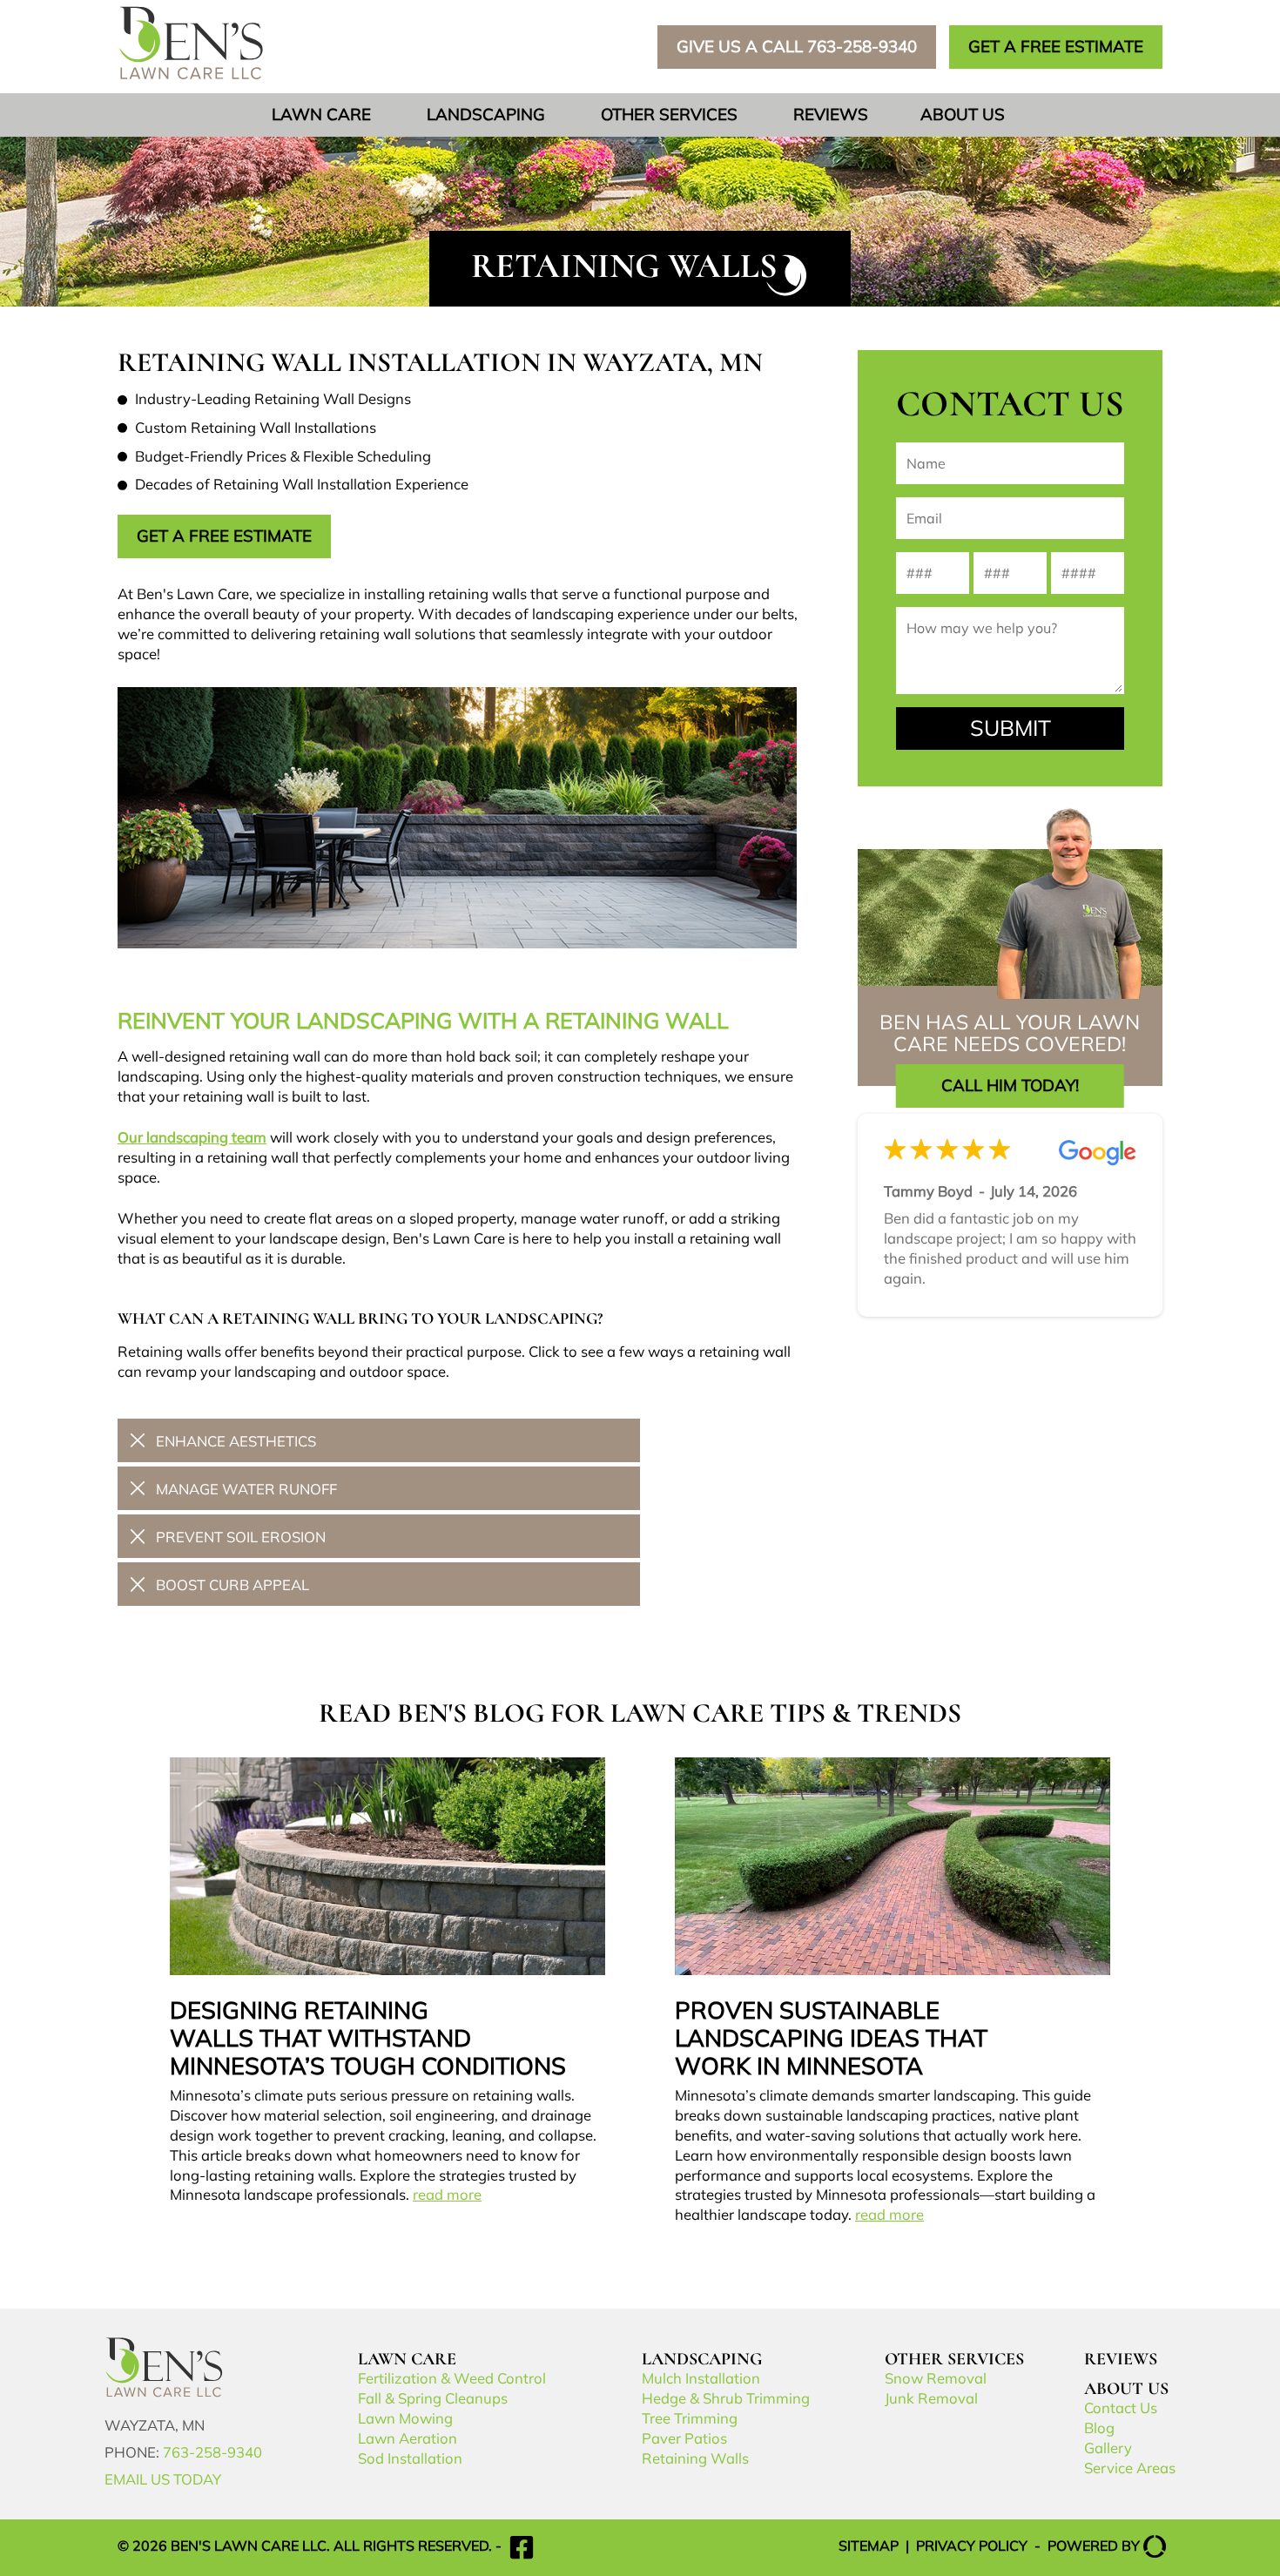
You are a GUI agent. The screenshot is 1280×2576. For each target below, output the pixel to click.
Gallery (1108, 2449)
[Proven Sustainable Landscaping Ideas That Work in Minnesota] (893, 1993)
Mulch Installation (701, 2380)
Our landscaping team (192, 1139)
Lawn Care (321, 116)
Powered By (1094, 2547)
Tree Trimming (690, 2420)
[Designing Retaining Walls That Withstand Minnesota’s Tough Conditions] (387, 1983)
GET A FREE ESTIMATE (1056, 48)
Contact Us (1121, 2409)
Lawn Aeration (408, 2440)
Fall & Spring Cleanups (433, 2400)
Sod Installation (410, 2460)
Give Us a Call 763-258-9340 (797, 48)
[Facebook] (522, 2547)
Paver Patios (684, 2440)
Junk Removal (931, 2400)
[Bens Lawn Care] (191, 77)
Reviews (831, 116)
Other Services (669, 116)
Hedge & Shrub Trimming (726, 2400)
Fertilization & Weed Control (452, 2380)
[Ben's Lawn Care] (166, 2394)
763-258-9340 (212, 2454)
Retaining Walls (695, 2460)
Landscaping (486, 116)
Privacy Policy (972, 2547)
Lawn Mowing (405, 2420)
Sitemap (869, 2547)
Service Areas (1130, 2469)
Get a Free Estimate (224, 538)
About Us (963, 116)
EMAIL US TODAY (163, 2481)
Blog (1099, 2429)
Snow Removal (936, 2380)
